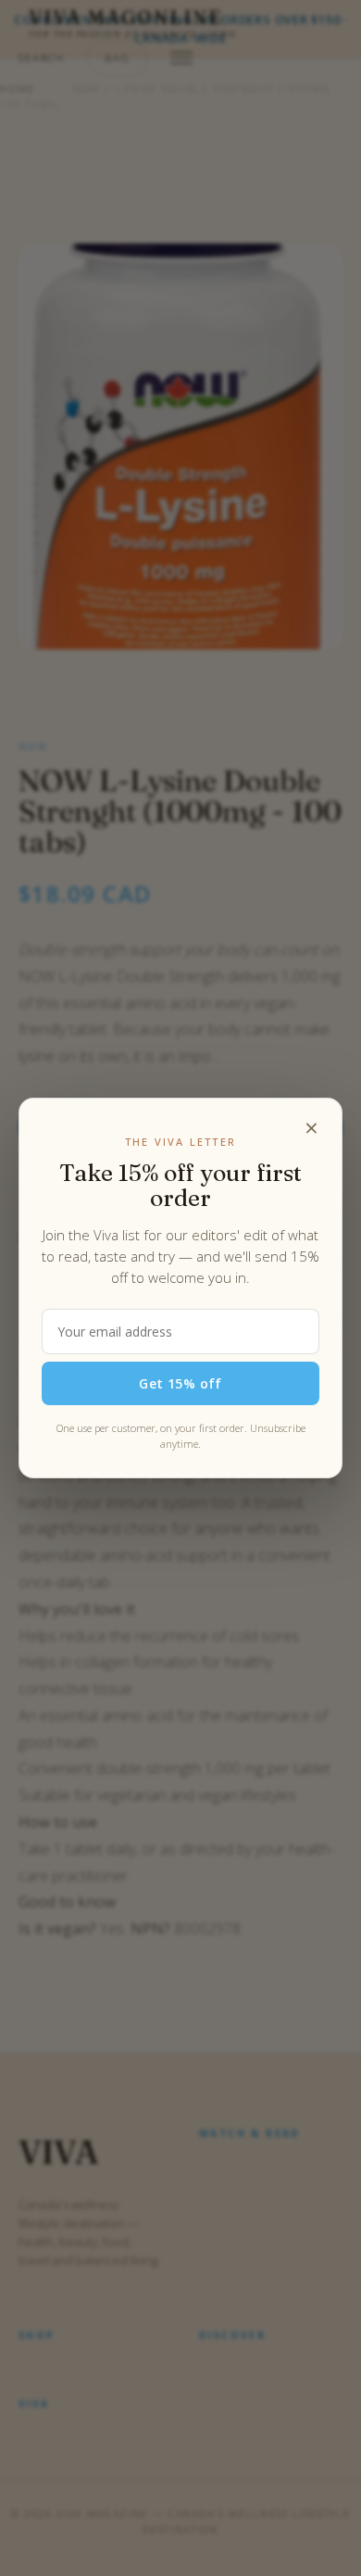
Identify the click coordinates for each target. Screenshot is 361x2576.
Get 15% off (180, 1383)
